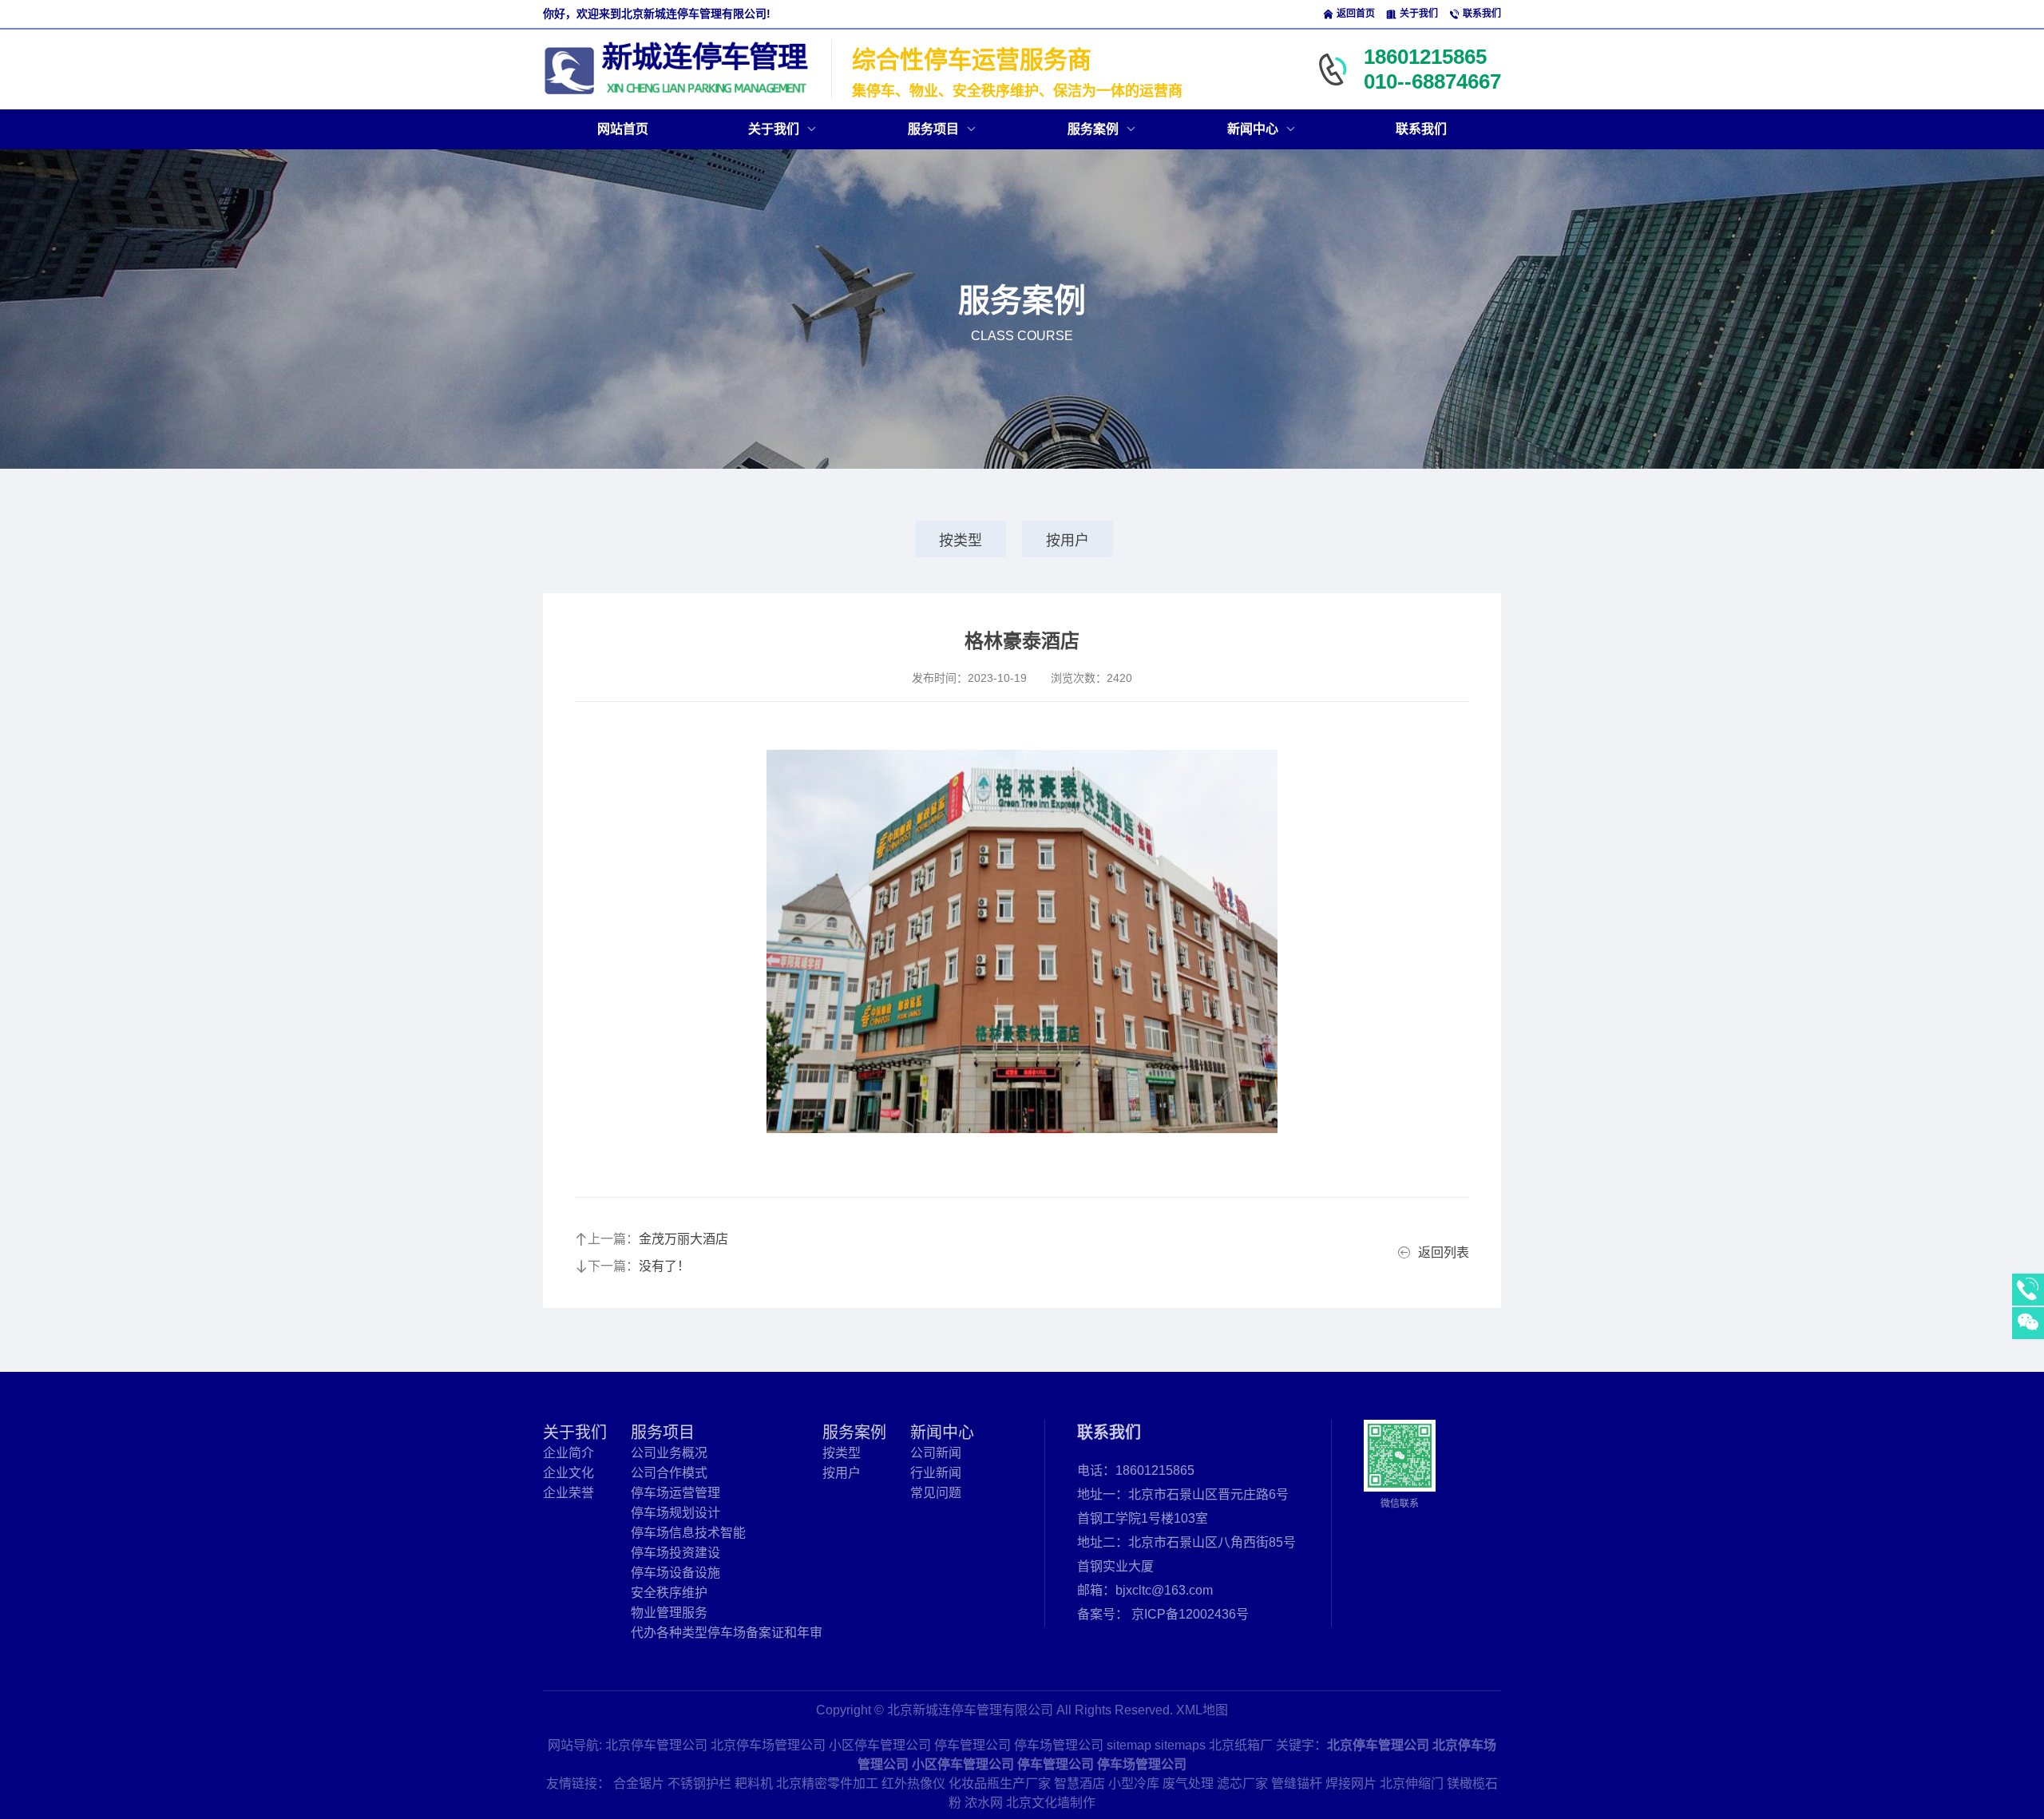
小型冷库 (1134, 1783)
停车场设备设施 (675, 1573)
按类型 (961, 541)
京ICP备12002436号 (1190, 1614)
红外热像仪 (913, 1783)
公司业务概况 (669, 1453)
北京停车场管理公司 (768, 1745)
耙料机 (754, 1783)
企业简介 (568, 1453)
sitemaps (1180, 1745)
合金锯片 (639, 1783)
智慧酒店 (1079, 1783)
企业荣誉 (568, 1493)
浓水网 (984, 1803)
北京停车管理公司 (656, 1745)
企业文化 (568, 1473)
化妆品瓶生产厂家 (1000, 1783)
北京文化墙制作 (1051, 1803)
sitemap (1129, 1745)
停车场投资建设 (675, 1553)
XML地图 (1202, 1710)
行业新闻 (936, 1473)
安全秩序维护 (669, 1593)
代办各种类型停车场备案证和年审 (727, 1633)
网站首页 (623, 129)
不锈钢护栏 (699, 1783)
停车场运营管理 (675, 1493)
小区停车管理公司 (880, 1745)
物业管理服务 (669, 1613)
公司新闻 (936, 1453)
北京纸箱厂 (1241, 1745)
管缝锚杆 (1297, 1783)
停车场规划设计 (675, 1513)
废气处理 (1188, 1783)
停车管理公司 (972, 1745)
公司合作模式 (669, 1473)
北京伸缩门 (1412, 1783)
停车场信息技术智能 (688, 1533)
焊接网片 (1351, 1783)
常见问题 (936, 1493)
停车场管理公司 (1059, 1745)
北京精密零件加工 (827, 1783)
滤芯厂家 (1242, 1783)
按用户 (1068, 541)
